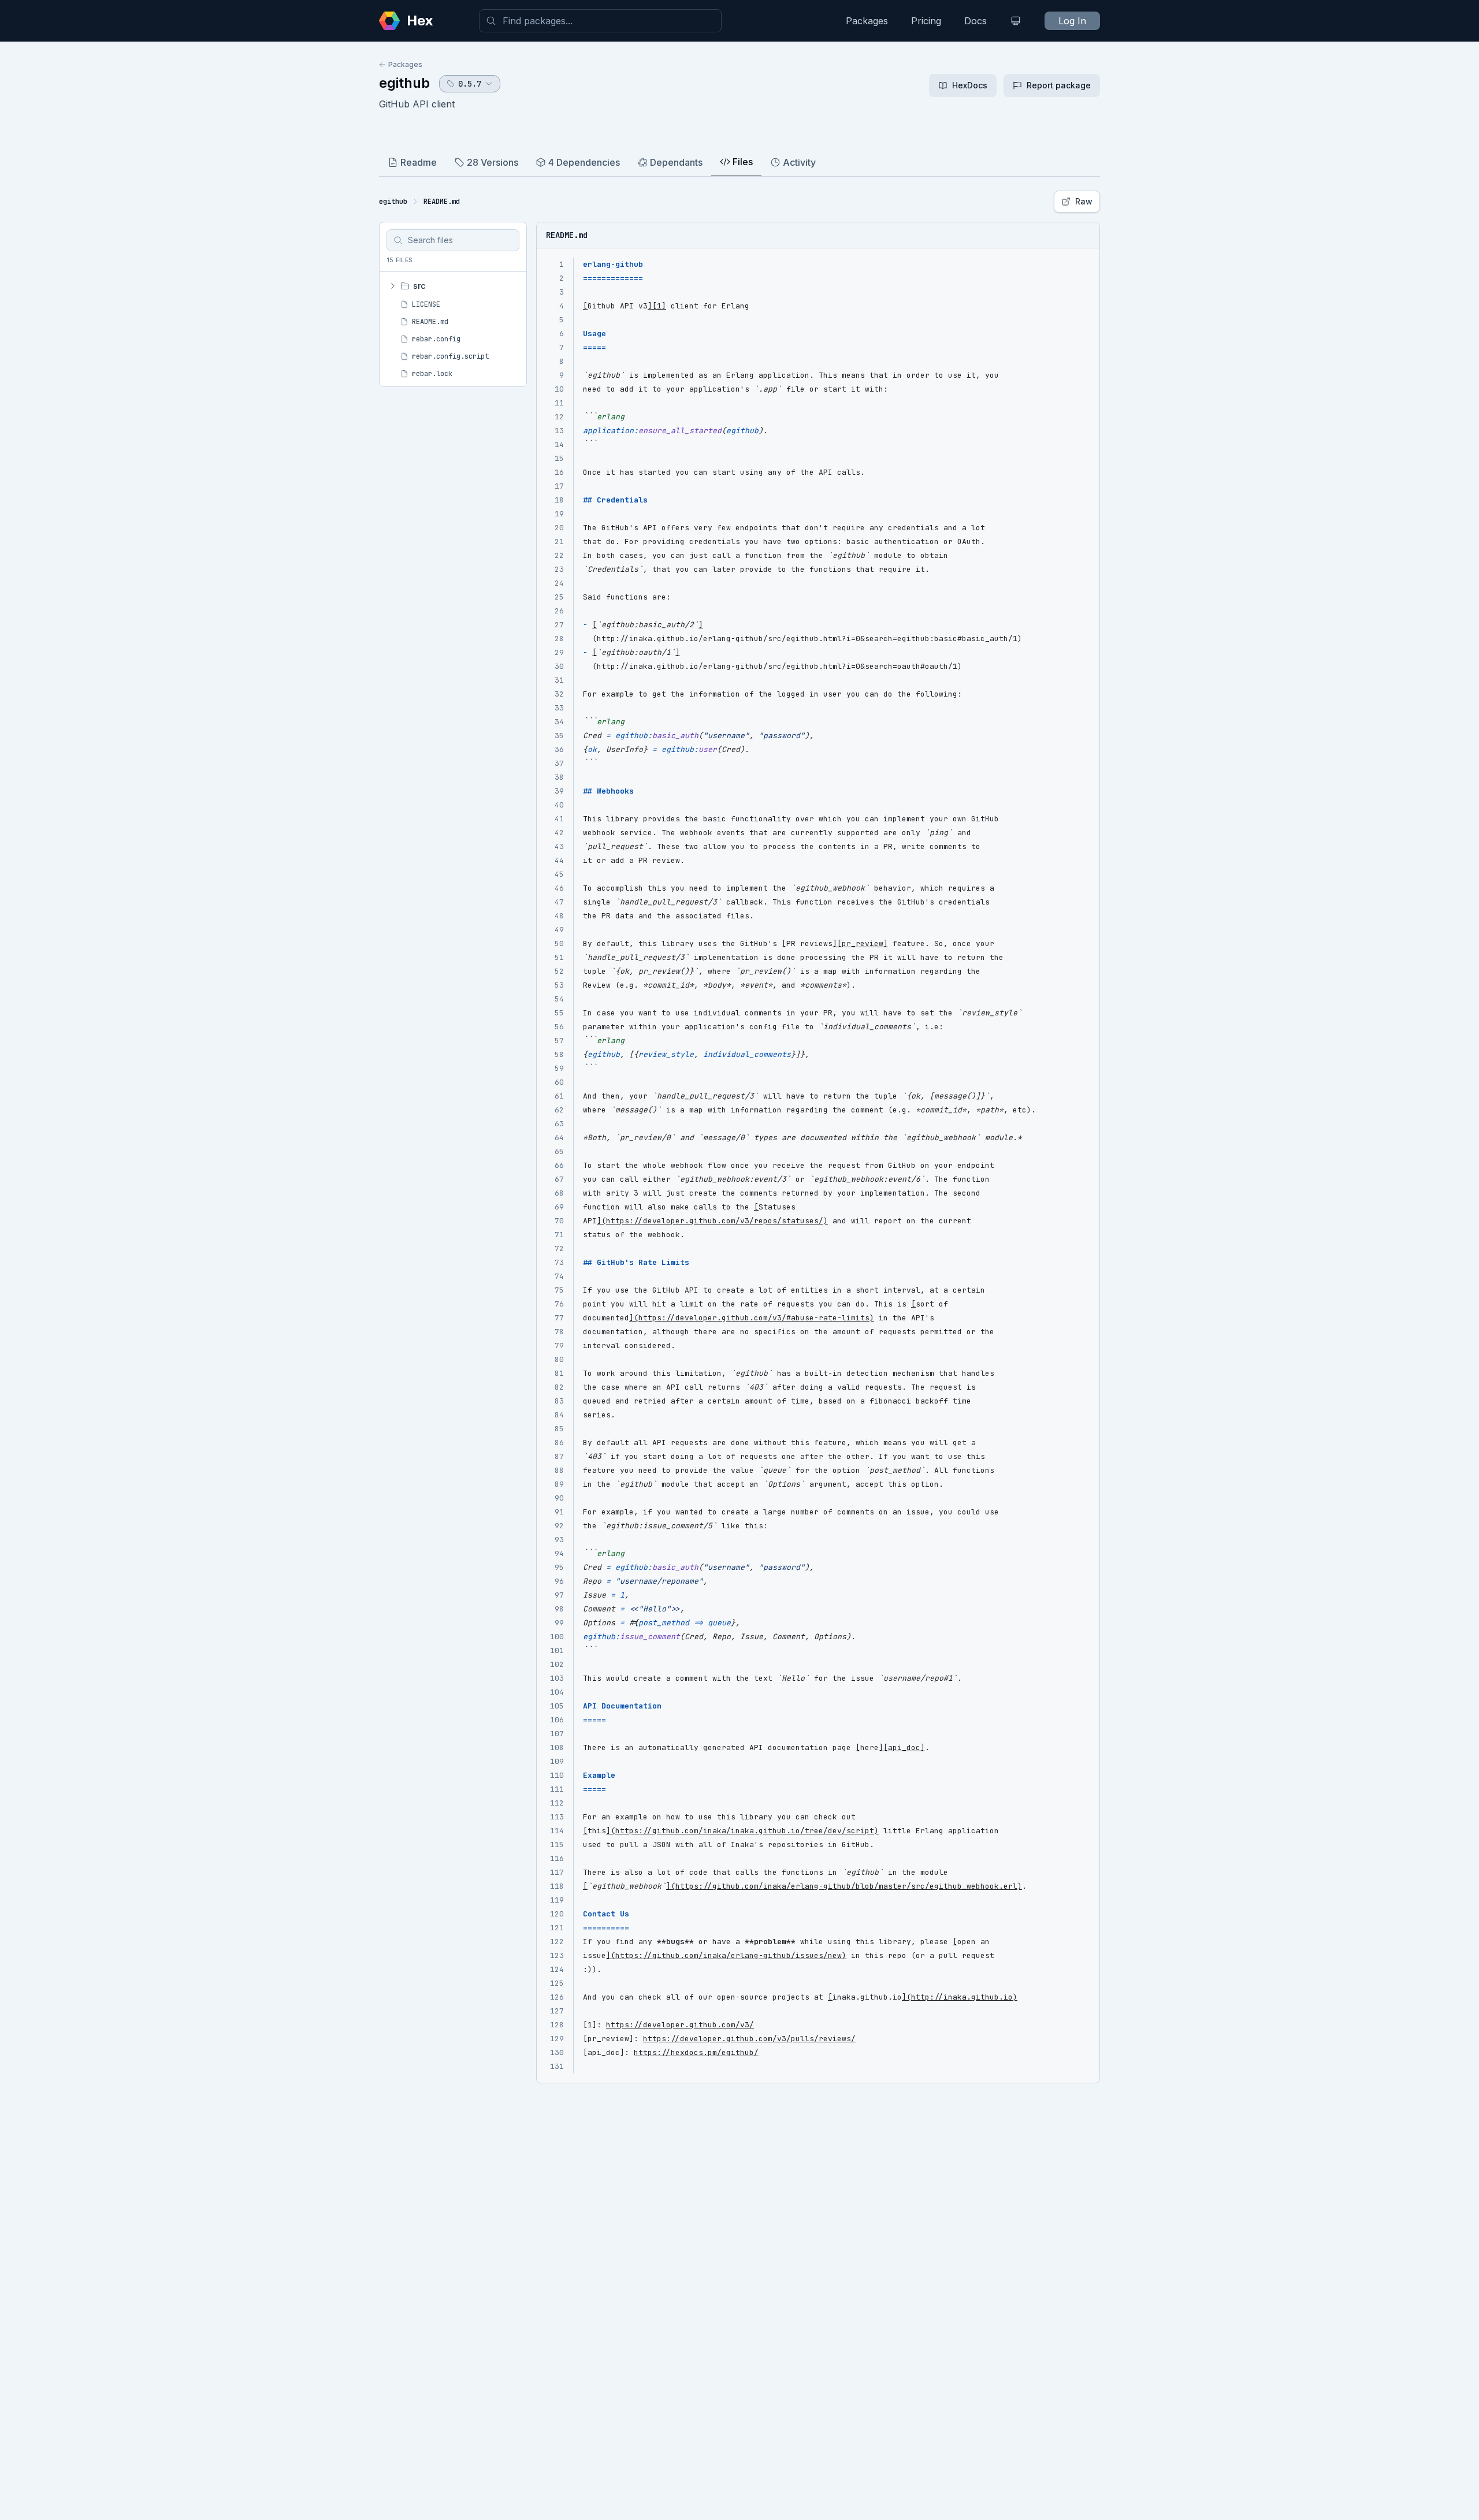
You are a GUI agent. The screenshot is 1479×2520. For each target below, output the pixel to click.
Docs (976, 21)
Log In (1072, 21)
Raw (1084, 201)
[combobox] (600, 21)
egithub (404, 83)
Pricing (926, 21)
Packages (867, 21)
